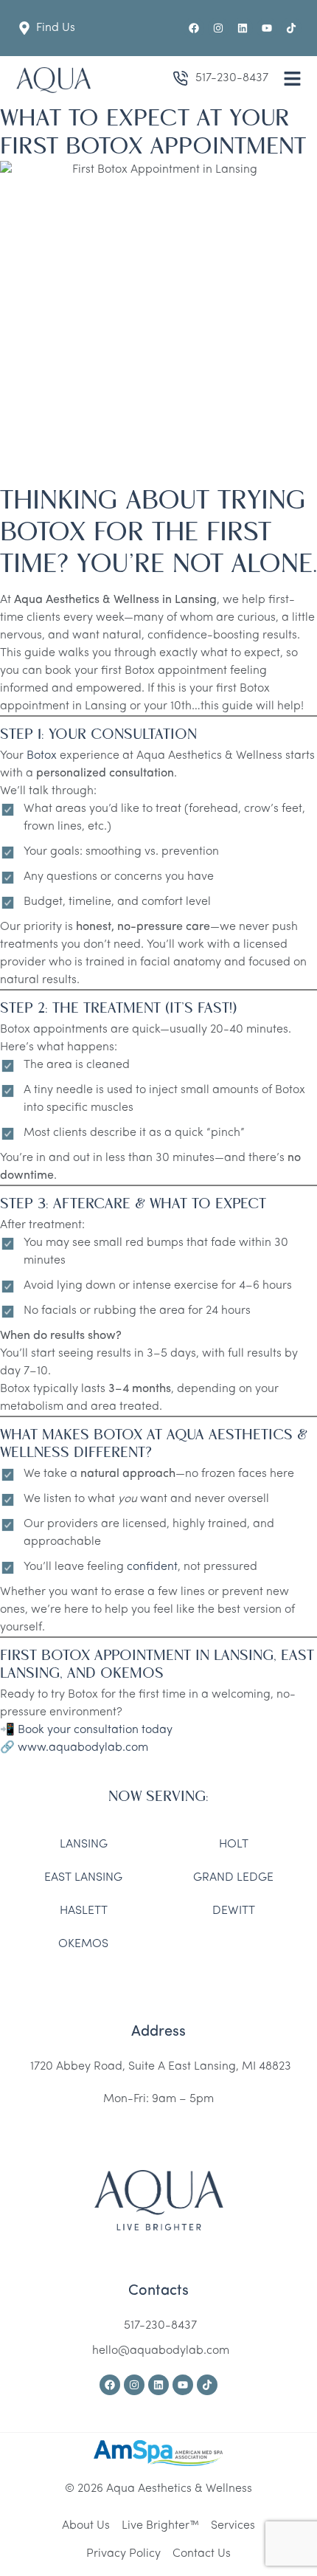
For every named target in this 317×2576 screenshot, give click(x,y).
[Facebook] (194, 28)
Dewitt (234, 1911)
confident (152, 1567)
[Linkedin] (243, 28)
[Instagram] (218, 28)
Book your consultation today (95, 1730)
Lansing (84, 1845)
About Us (86, 2526)
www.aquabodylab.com (83, 1748)
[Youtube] (267, 28)
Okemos (83, 1944)
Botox (42, 756)
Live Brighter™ (160, 2526)
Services (233, 2526)
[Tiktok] (291, 28)
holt (234, 1845)
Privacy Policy (123, 2554)
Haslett (84, 1911)
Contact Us (202, 2554)
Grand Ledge (233, 1878)
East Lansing (83, 1878)
